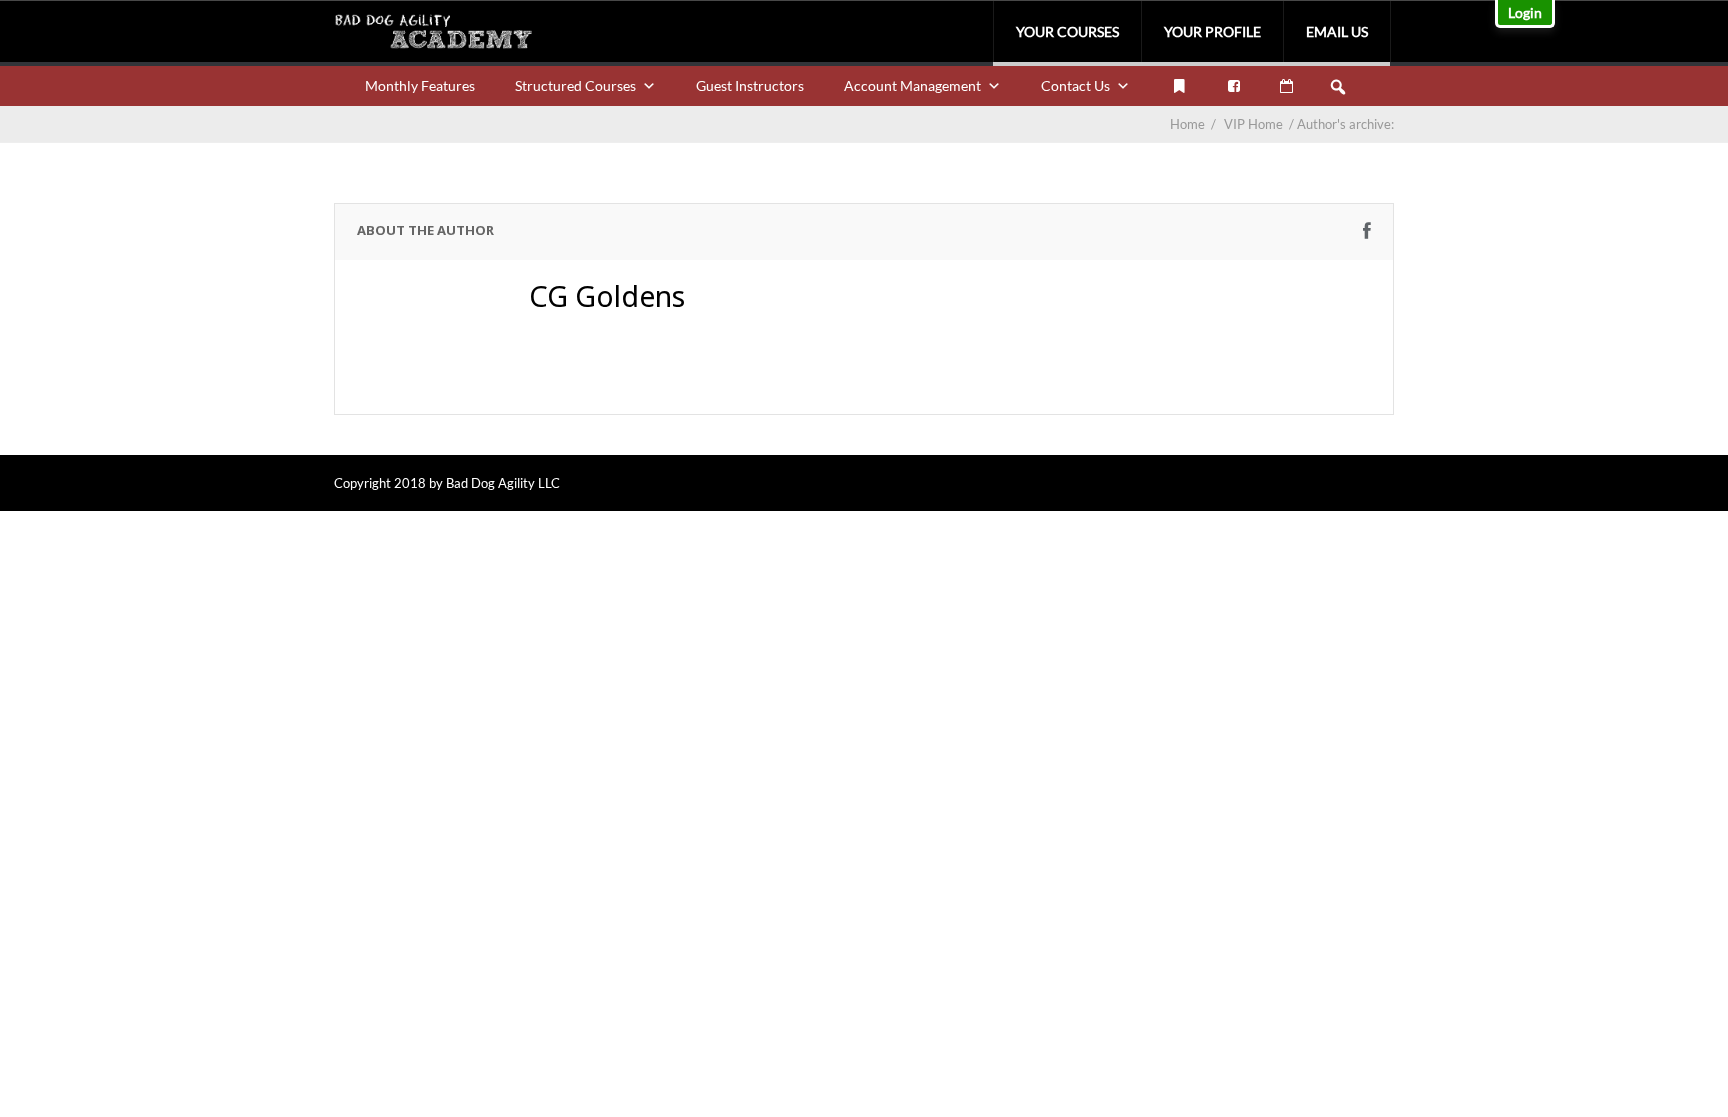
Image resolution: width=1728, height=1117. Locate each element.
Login (1525, 12)
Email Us (1337, 31)
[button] (1338, 87)
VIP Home (1260, 124)
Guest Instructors (750, 85)
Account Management (912, 85)
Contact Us (1075, 85)
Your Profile (1212, 31)
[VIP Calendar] (1286, 86)
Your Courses (1067, 31)
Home (1187, 124)
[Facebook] (1234, 86)
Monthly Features (420, 85)
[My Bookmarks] (1179, 86)
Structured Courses (575, 85)
